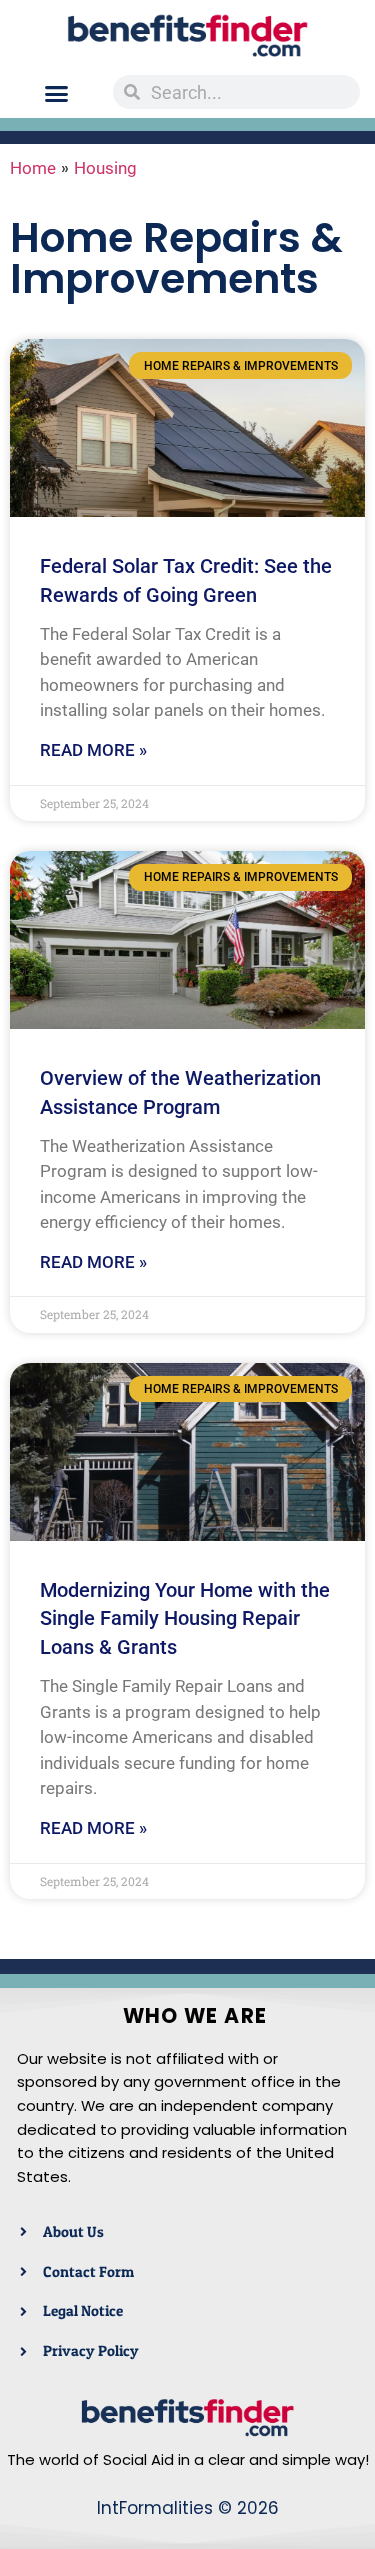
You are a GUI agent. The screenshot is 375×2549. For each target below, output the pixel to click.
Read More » (93, 750)
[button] (57, 94)
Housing (105, 168)
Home (33, 168)
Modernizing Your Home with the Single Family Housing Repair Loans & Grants (185, 1619)
